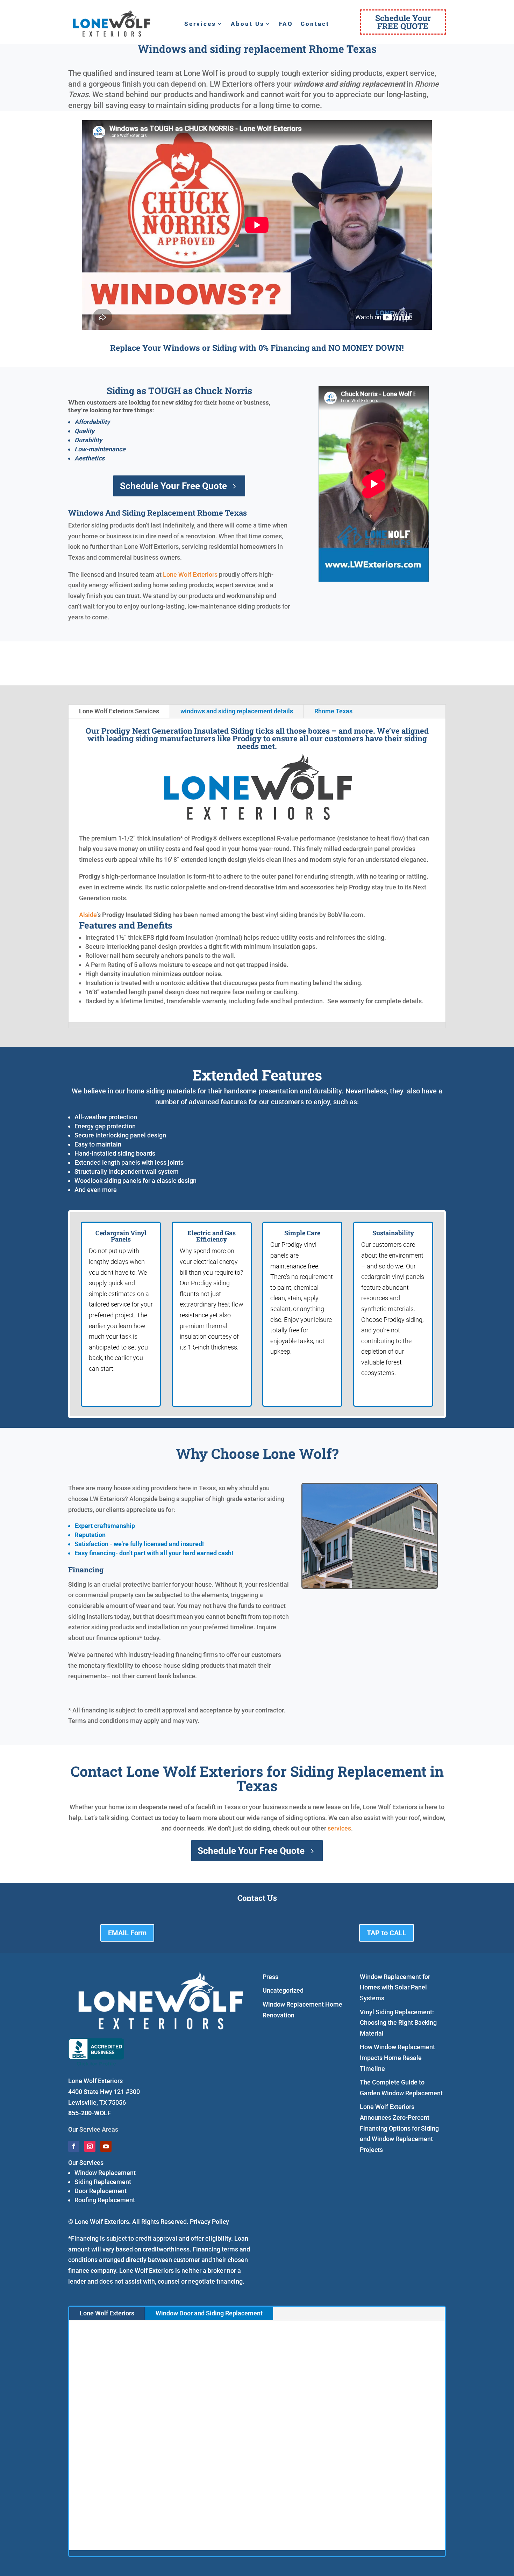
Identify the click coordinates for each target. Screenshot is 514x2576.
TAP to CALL (387, 1933)
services (339, 1828)
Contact (315, 24)
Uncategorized (283, 1990)
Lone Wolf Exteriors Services (119, 711)
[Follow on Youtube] (106, 2146)
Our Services (86, 2163)
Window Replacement (105, 2173)
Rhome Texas (333, 711)
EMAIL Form (127, 1933)
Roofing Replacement (105, 2200)
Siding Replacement (103, 2182)
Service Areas (99, 2129)
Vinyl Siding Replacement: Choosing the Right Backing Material (398, 2023)
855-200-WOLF (90, 2113)
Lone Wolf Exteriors (190, 574)
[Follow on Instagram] (90, 2146)
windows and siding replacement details (237, 711)
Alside (88, 915)
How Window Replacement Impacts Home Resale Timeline (397, 2058)
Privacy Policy (209, 2222)
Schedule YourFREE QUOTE (403, 22)
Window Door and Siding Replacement (209, 2313)
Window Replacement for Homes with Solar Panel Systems (395, 1987)
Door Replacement (101, 2191)
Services (200, 24)
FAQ (286, 24)
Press (270, 1977)
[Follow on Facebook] (74, 2146)
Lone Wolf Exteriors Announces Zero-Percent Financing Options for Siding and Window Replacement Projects (399, 2128)
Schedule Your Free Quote (173, 486)
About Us (248, 24)
